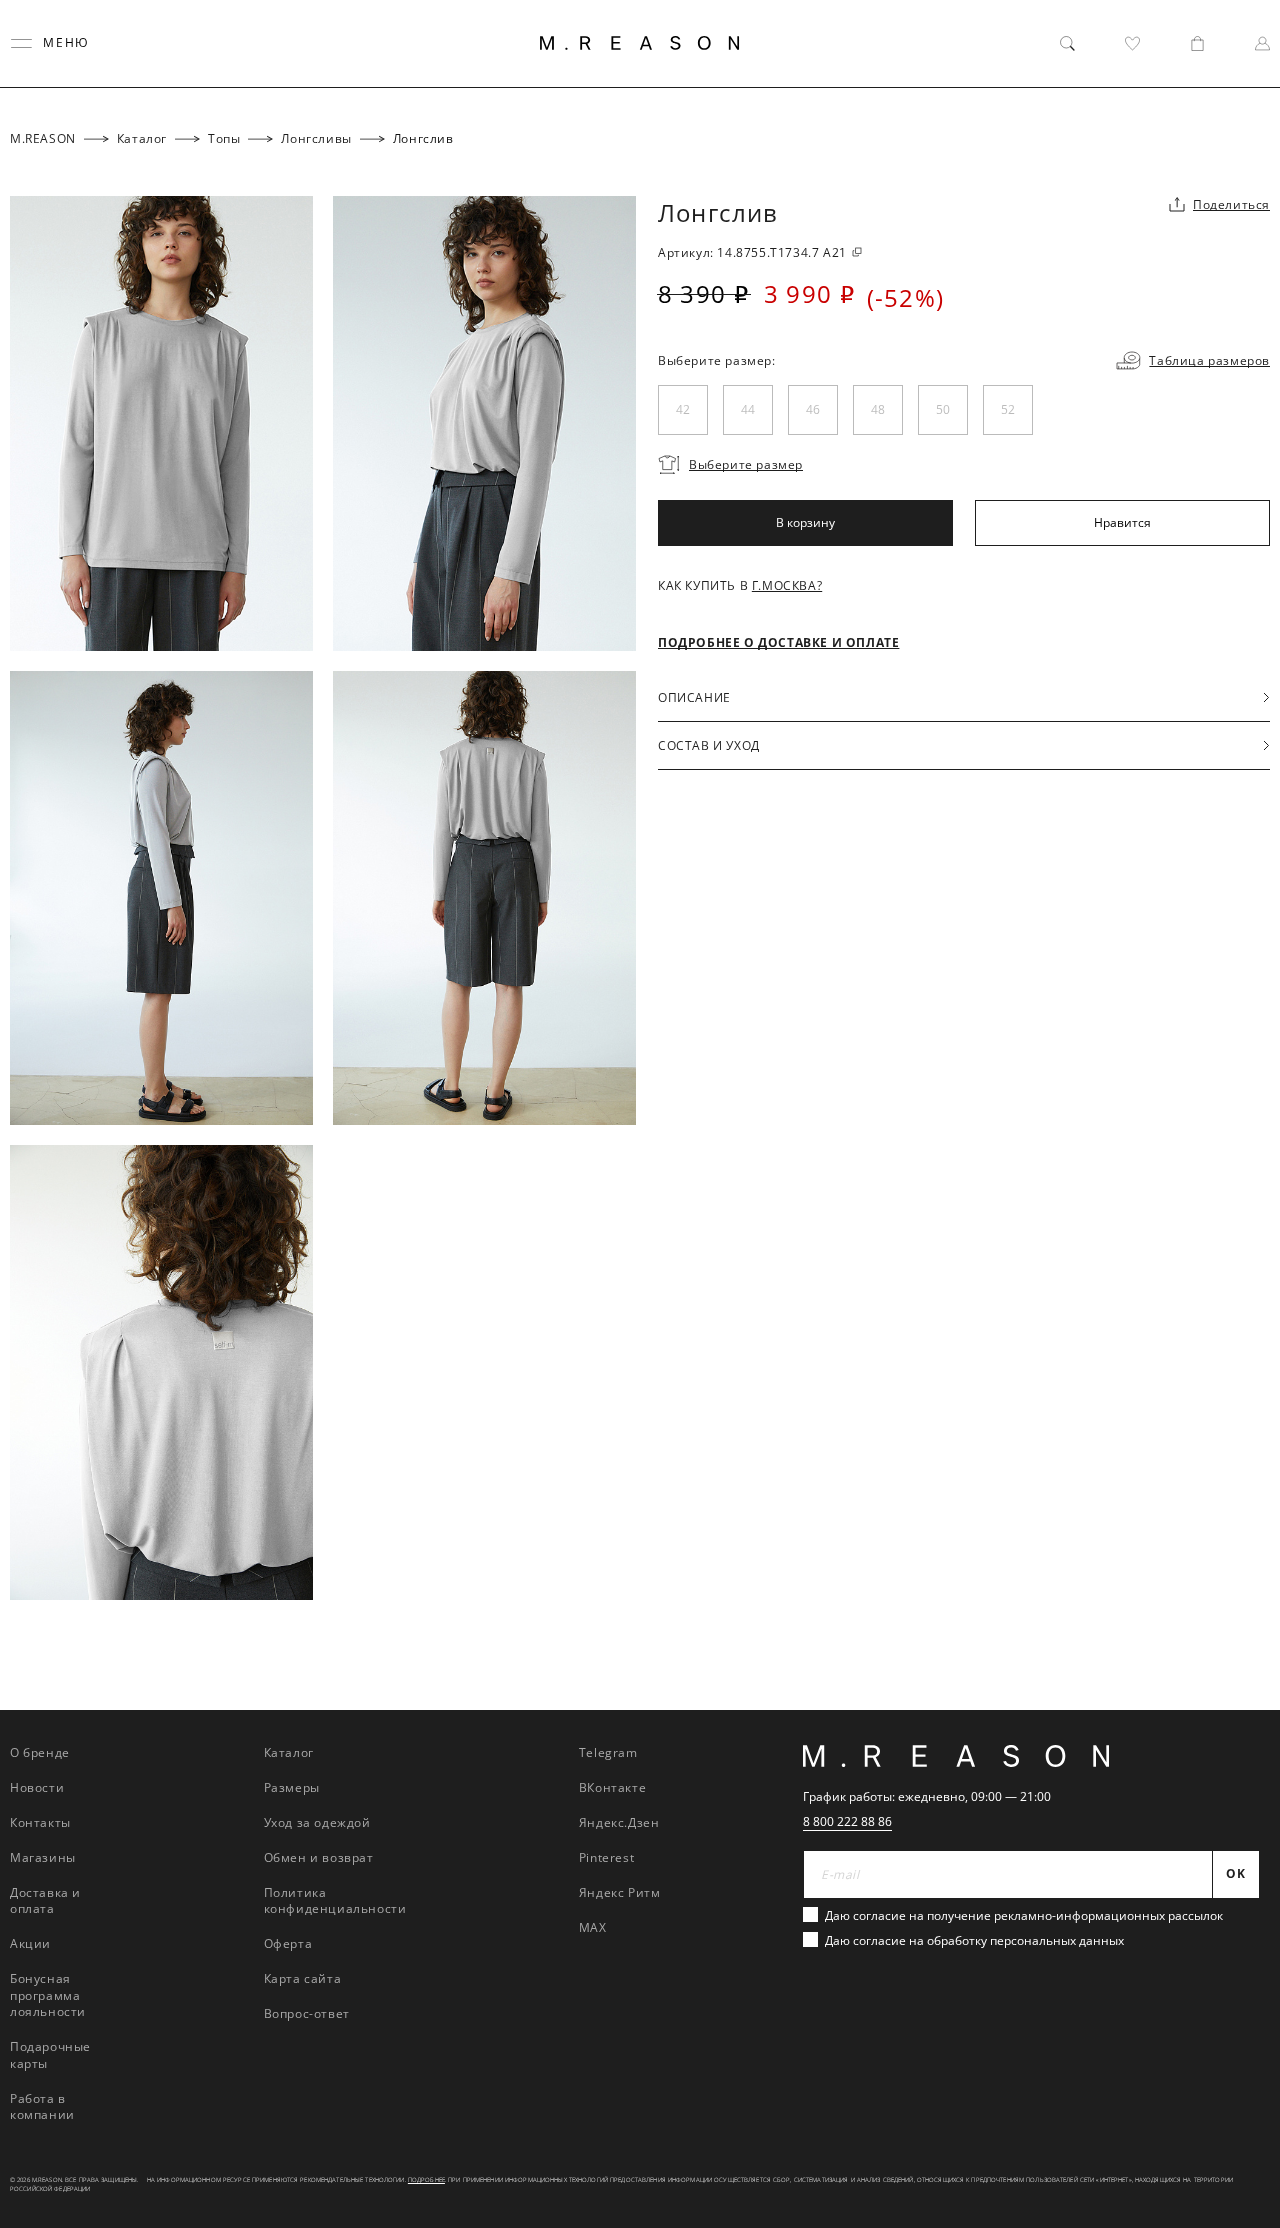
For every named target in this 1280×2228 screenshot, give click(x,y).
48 (878, 409)
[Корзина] (1197, 43)
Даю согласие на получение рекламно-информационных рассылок (1024, 1915)
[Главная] (640, 43)
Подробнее (426, 2180)
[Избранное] (1132, 43)
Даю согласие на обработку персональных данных (974, 1940)
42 (683, 409)
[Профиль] (1262, 43)
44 (748, 409)
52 (1008, 409)
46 (813, 409)
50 (943, 409)
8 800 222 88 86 (847, 1821)
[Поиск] (1067, 43)
